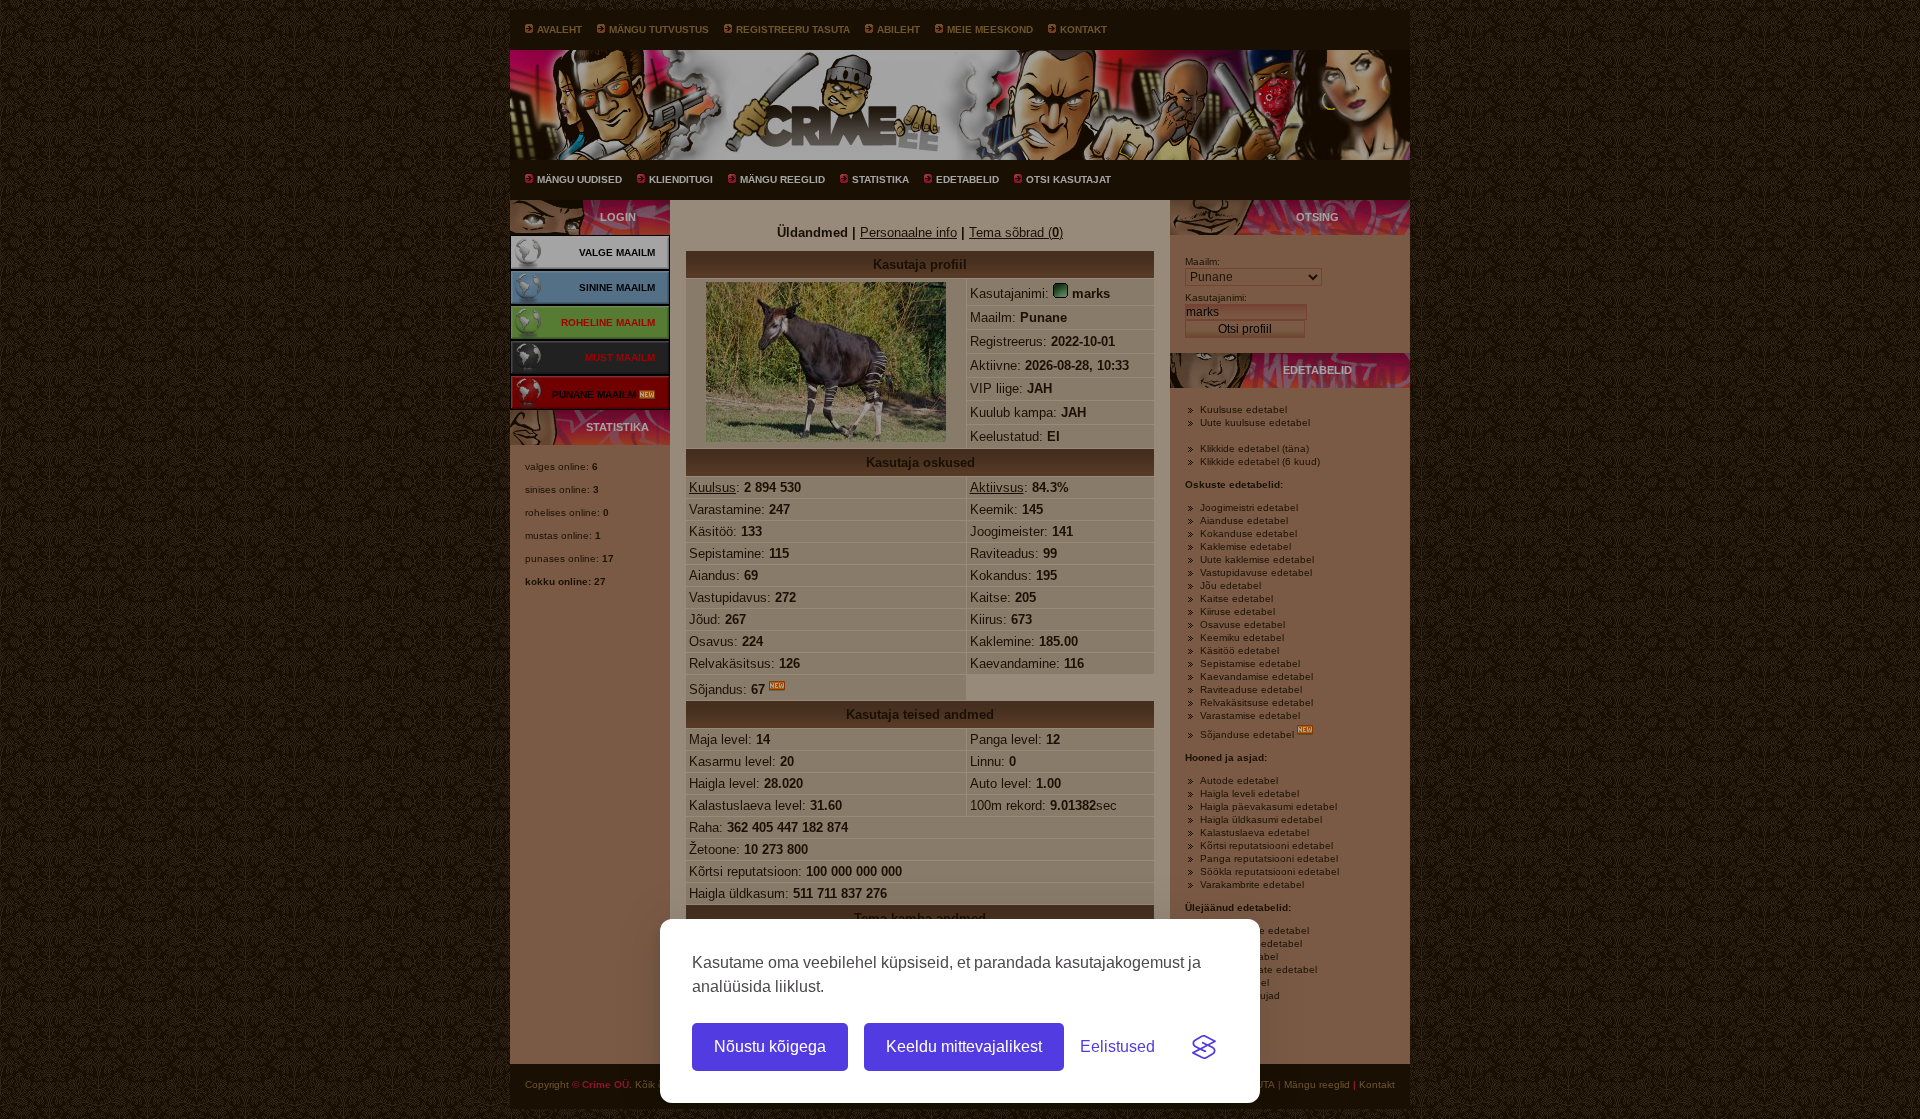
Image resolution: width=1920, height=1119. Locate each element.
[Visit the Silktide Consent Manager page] (1204, 1047)
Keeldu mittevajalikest (964, 1046)
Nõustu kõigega (770, 1046)
